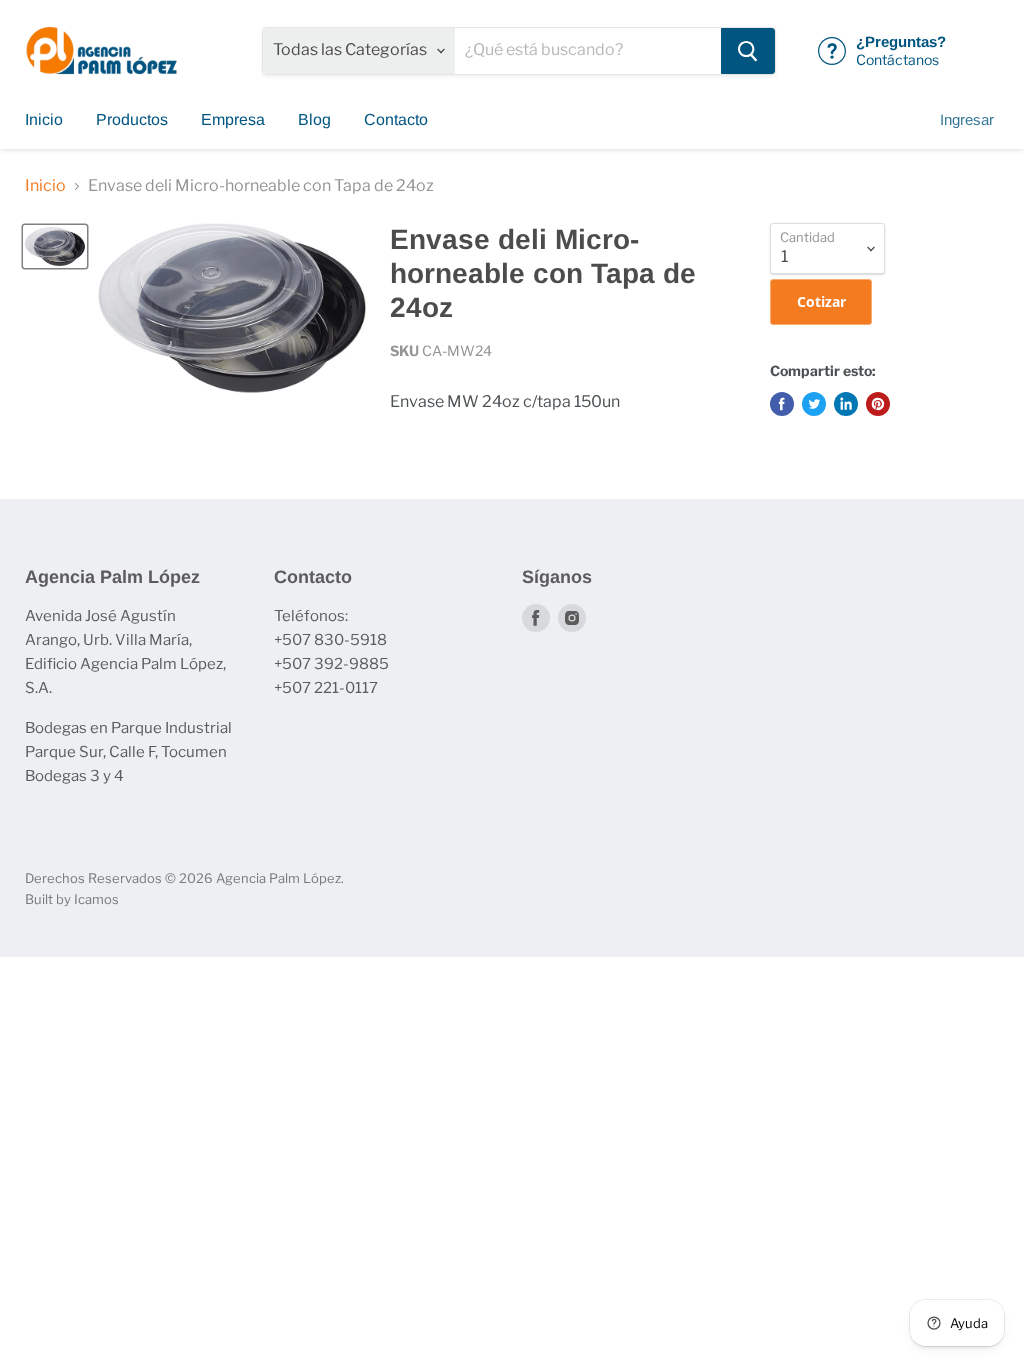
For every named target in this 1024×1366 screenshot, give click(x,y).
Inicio (44, 119)
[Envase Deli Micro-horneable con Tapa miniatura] (55, 246)
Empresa (233, 119)
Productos (132, 119)
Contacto (396, 119)
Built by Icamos (72, 899)
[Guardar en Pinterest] (878, 404)
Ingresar (967, 119)
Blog (314, 119)
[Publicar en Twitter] (814, 404)
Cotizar (821, 301)
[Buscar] (748, 51)
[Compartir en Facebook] (782, 404)
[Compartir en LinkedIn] (846, 404)
